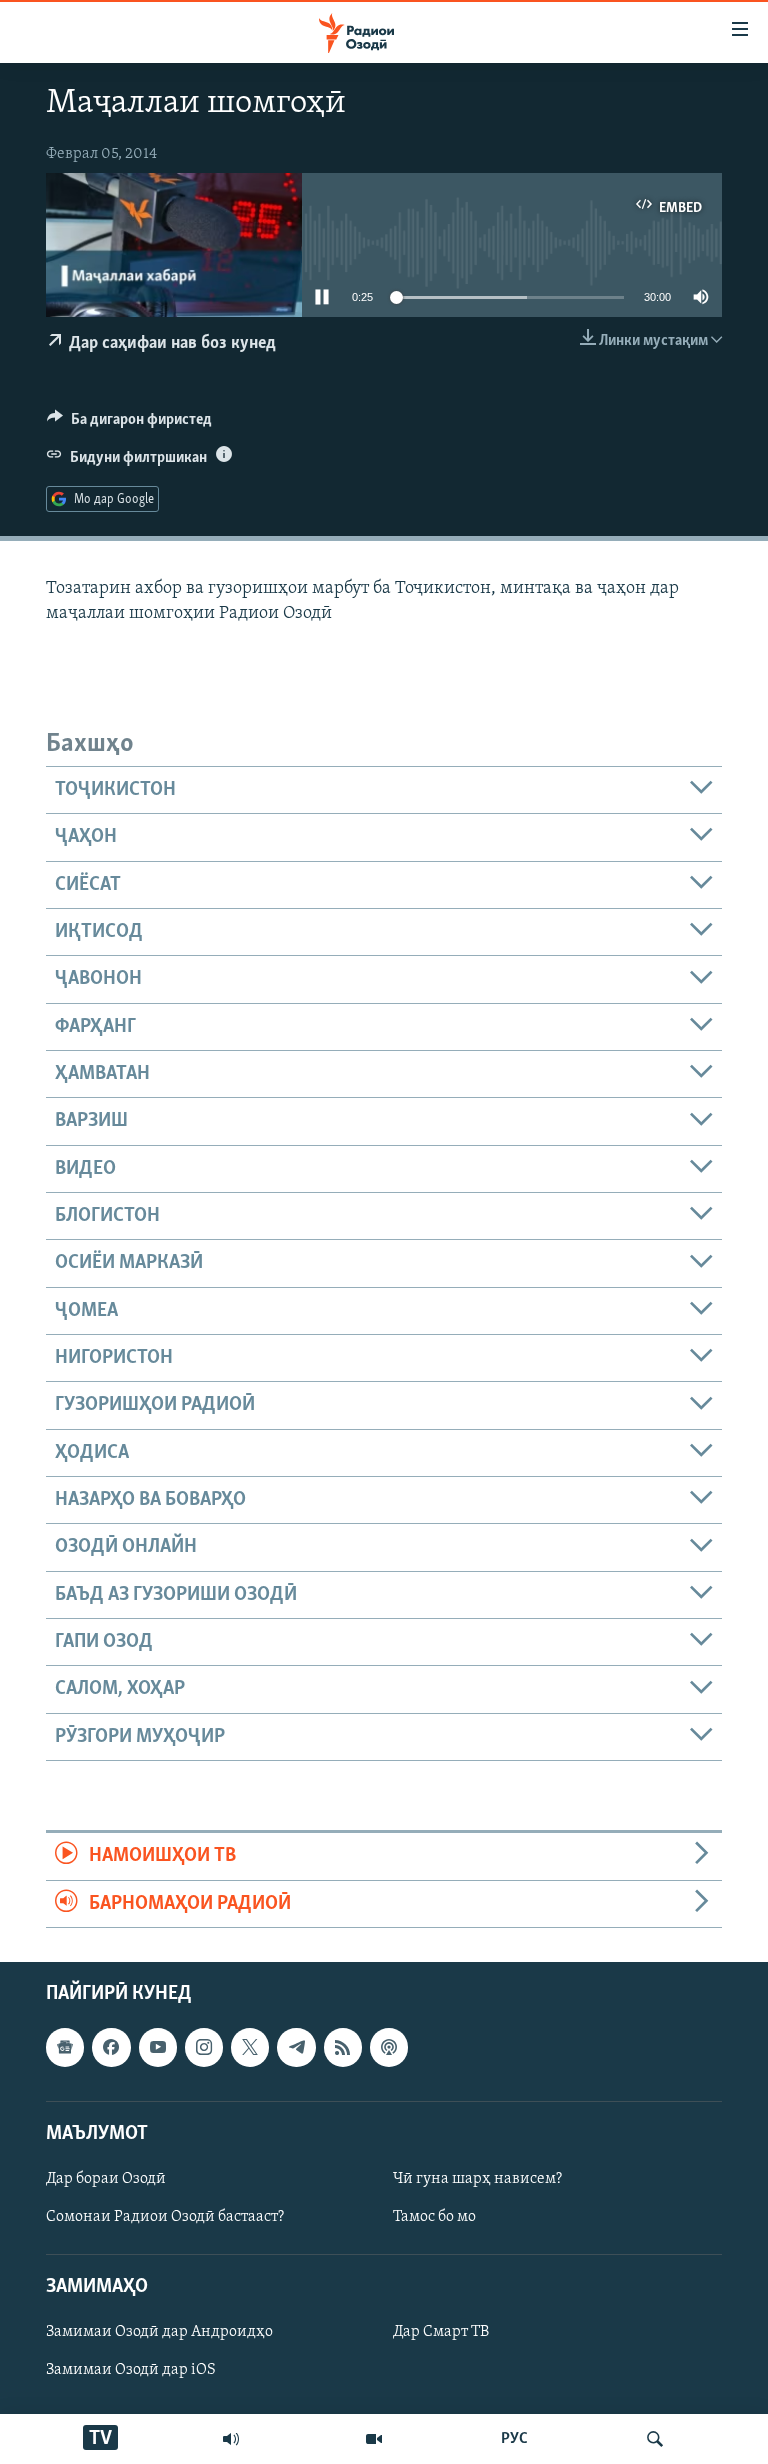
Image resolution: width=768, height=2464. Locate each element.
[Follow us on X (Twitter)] (250, 2047)
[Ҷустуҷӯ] (655, 2439)
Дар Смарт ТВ (441, 2332)
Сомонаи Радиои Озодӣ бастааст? (165, 2217)
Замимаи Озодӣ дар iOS (131, 2370)
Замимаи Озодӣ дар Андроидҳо (159, 2332)
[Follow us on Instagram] (204, 2047)
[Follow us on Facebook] (111, 2047)
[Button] (129, 424)
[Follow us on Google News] (65, 2047)
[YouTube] (374, 2439)
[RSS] (343, 2047)
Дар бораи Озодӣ (106, 2179)
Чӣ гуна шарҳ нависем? (477, 2179)
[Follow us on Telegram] (296, 2047)
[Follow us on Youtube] (158, 2047)
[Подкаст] (389, 2047)
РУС (514, 2439)
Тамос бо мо (434, 2217)
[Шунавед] (231, 2439)
